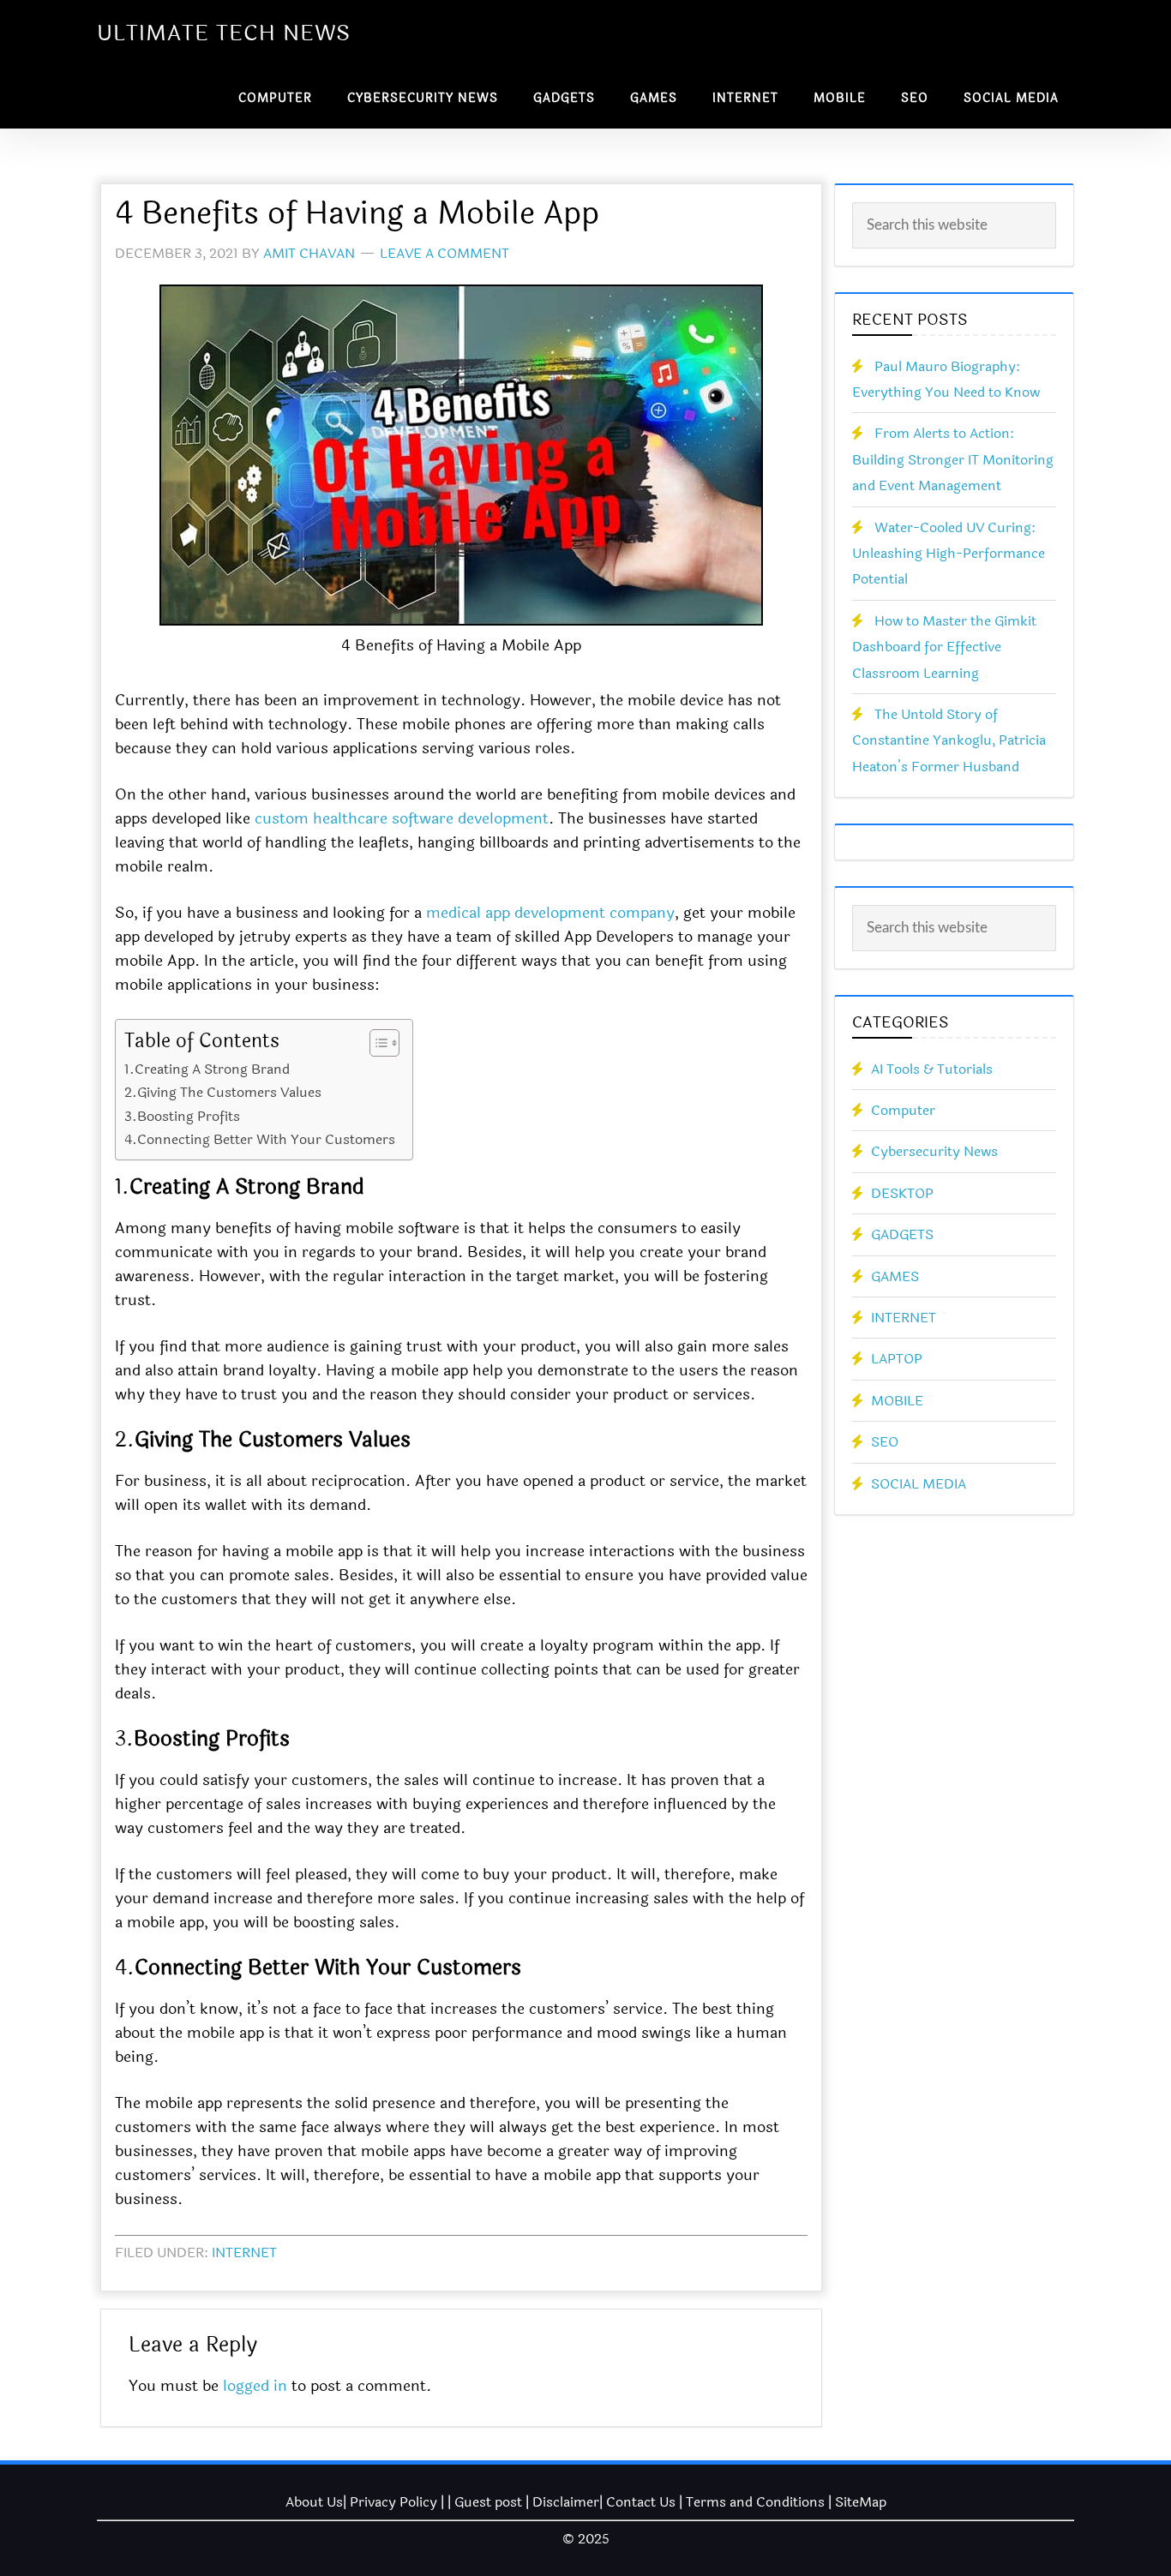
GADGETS (902, 1234)
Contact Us (641, 2502)
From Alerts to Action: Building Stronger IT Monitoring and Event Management (953, 459)
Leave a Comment (444, 253)
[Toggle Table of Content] (376, 1043)
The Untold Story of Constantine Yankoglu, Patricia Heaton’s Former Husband (949, 740)
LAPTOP (897, 1359)
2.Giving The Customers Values (223, 1092)
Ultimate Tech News (224, 33)
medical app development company (550, 913)
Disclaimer (566, 2502)
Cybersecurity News (934, 1151)
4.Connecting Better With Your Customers (260, 1139)
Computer (903, 1110)
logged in (255, 2386)
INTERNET (244, 2253)
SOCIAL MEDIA (919, 1484)
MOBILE (897, 1401)
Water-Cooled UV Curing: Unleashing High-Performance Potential (949, 554)
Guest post (488, 2502)
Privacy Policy (393, 2502)
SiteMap (861, 2502)
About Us (314, 2502)
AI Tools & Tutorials (932, 1069)
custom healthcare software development (402, 818)
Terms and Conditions (755, 2502)
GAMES (895, 1276)
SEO (885, 1442)
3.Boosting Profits (182, 1116)
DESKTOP (902, 1193)
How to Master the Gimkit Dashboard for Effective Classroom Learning (944, 647)
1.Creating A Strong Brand (207, 1069)
